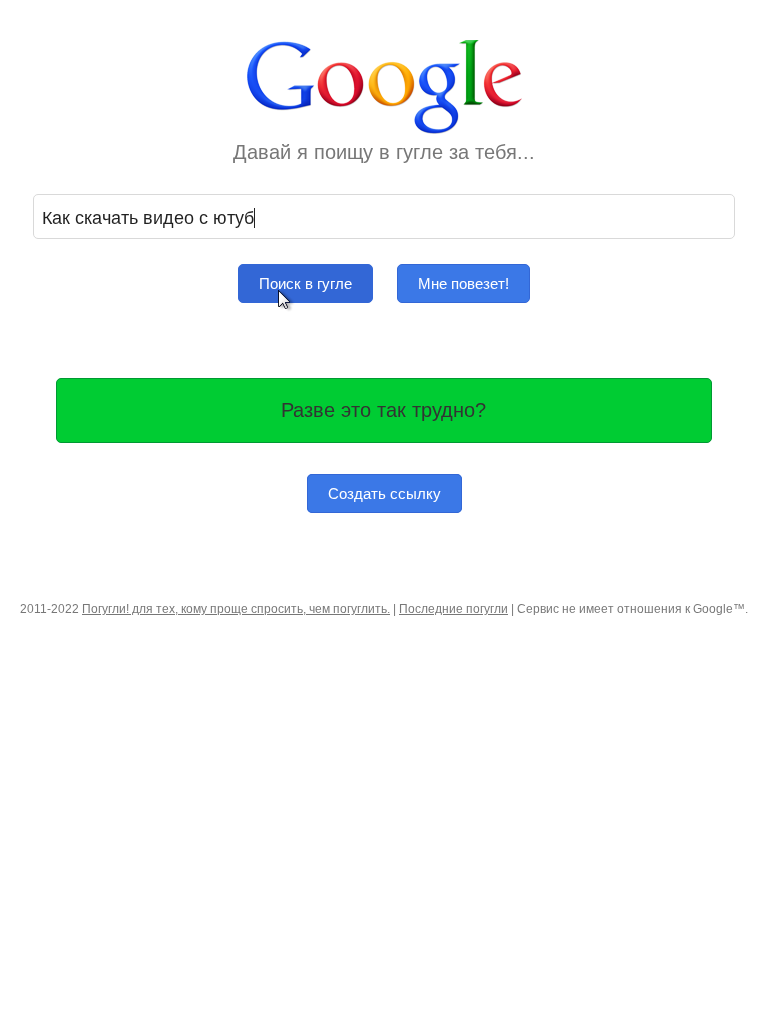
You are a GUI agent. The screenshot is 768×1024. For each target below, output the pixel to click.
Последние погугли (453, 609)
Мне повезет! (463, 283)
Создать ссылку (384, 493)
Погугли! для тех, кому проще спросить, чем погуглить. (236, 609)
